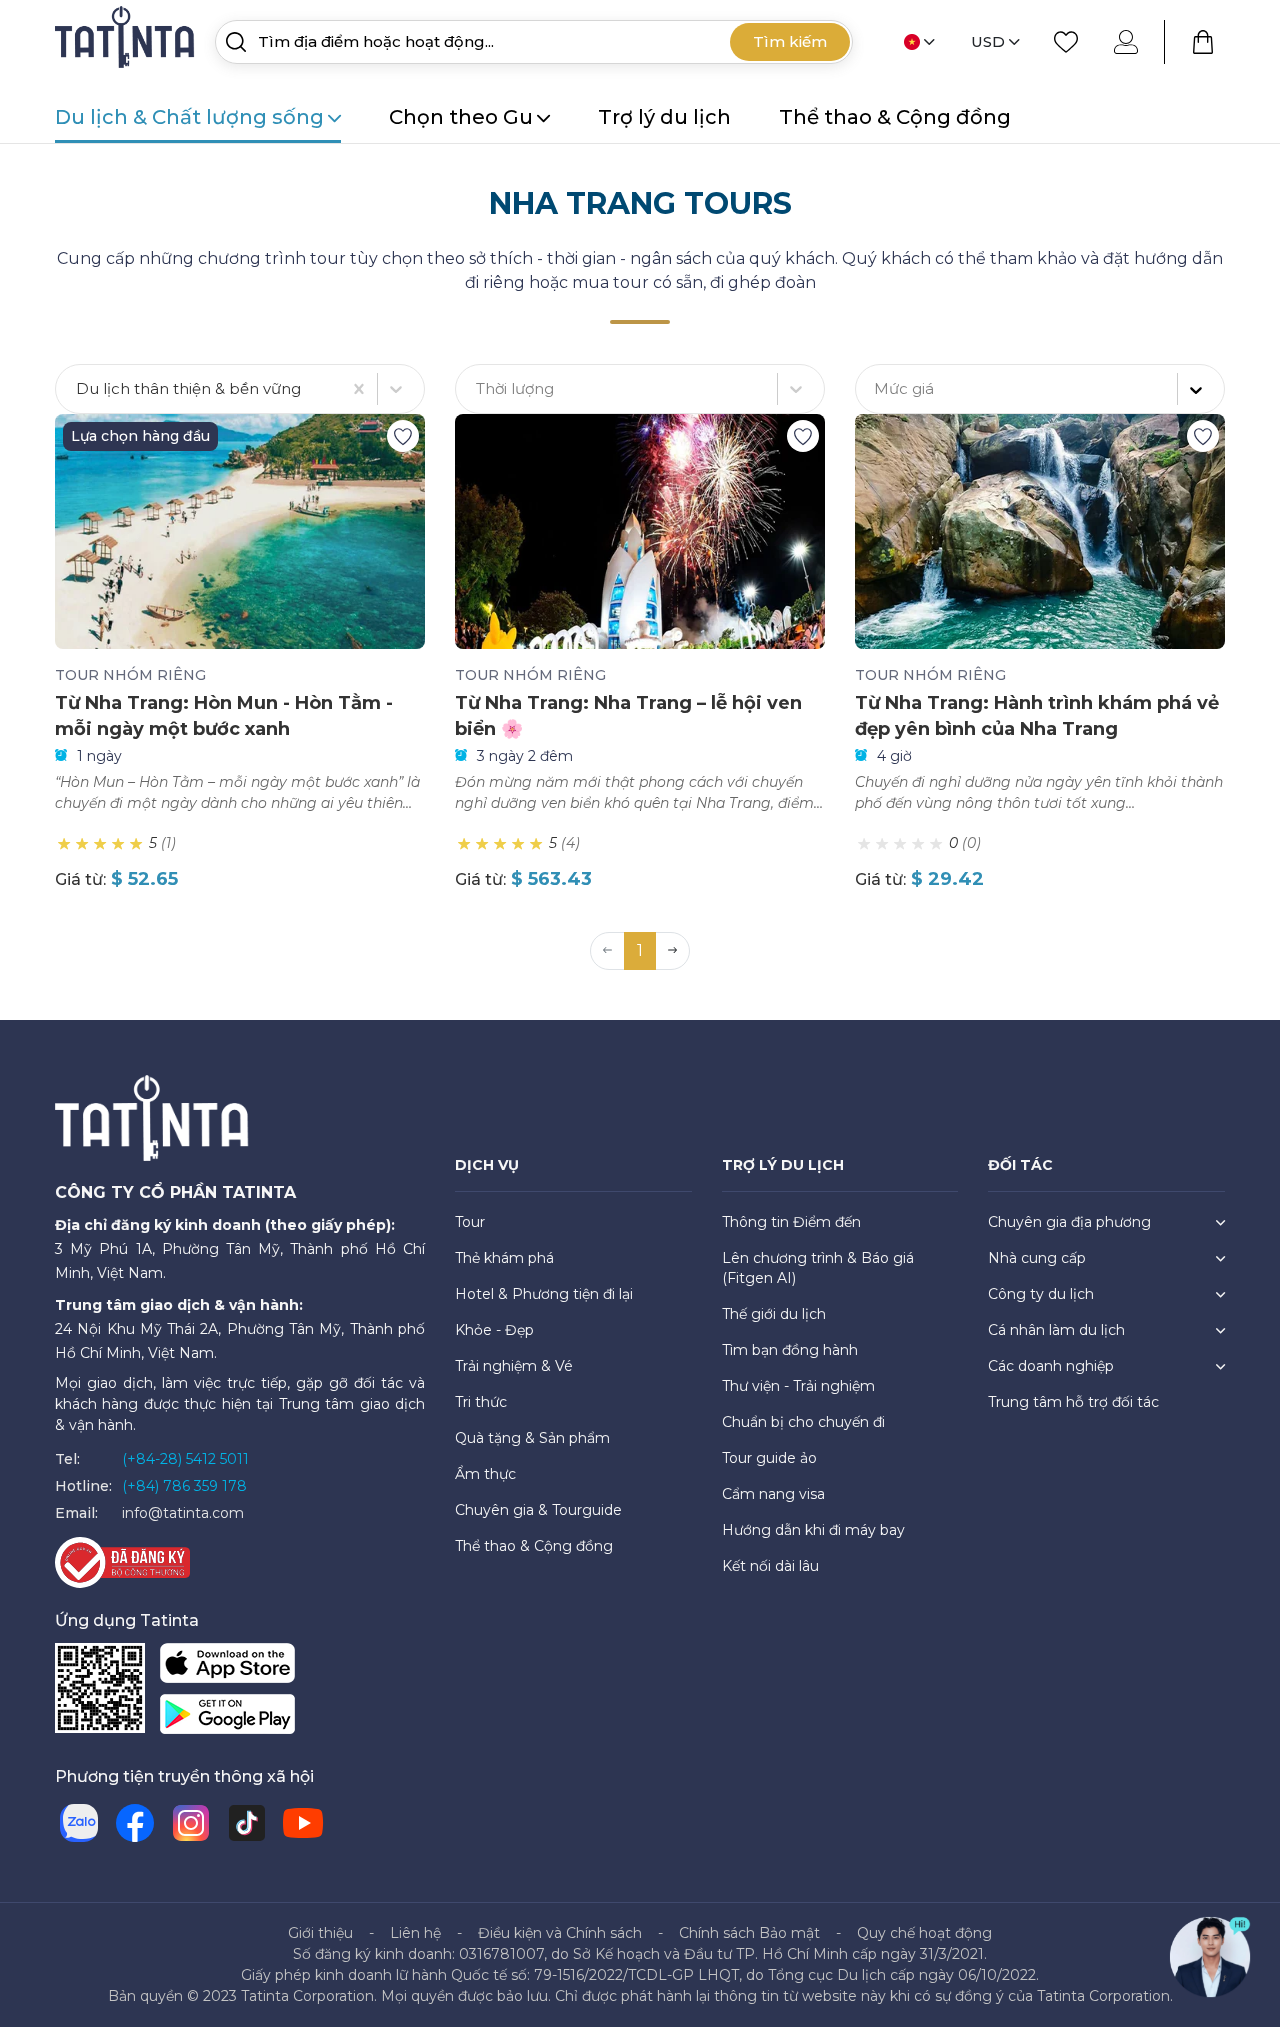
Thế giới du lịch (774, 1314)
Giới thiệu (320, 1933)
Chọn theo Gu (461, 117)
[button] (672, 951)
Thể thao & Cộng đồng (895, 117)
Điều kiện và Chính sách (560, 1933)
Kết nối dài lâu (770, 1566)
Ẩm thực (485, 1474)
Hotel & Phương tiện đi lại (544, 1294)
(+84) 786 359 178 (184, 1486)
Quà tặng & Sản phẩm (532, 1438)
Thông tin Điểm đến (791, 1222)
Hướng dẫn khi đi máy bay (813, 1530)
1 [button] (640, 950)
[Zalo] (79, 1823)
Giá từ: (80, 879)
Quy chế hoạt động (924, 1933)
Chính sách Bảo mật (749, 1933)
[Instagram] (191, 1823)
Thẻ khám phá (504, 1258)
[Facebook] (135, 1823)
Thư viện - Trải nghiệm (798, 1386)
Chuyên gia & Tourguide (538, 1510)
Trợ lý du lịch (664, 117)
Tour (470, 1222)
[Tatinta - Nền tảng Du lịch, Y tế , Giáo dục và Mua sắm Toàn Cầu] (127, 40)
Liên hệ (415, 1933)
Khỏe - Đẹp (494, 1330)
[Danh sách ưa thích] (1066, 42)
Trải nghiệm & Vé (514, 1366)
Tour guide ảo (769, 1458)
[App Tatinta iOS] (227, 1666)
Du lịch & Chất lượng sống (189, 117)
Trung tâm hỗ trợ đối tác (1073, 1402)
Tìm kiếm (790, 41)
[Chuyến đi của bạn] (1203, 42)
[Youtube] (303, 1823)
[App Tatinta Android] (227, 1717)
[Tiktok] (247, 1823)
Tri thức (481, 1402)
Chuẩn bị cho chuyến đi (803, 1422)
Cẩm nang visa (773, 1494)
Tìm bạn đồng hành (790, 1350)
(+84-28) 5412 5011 (185, 1459)
